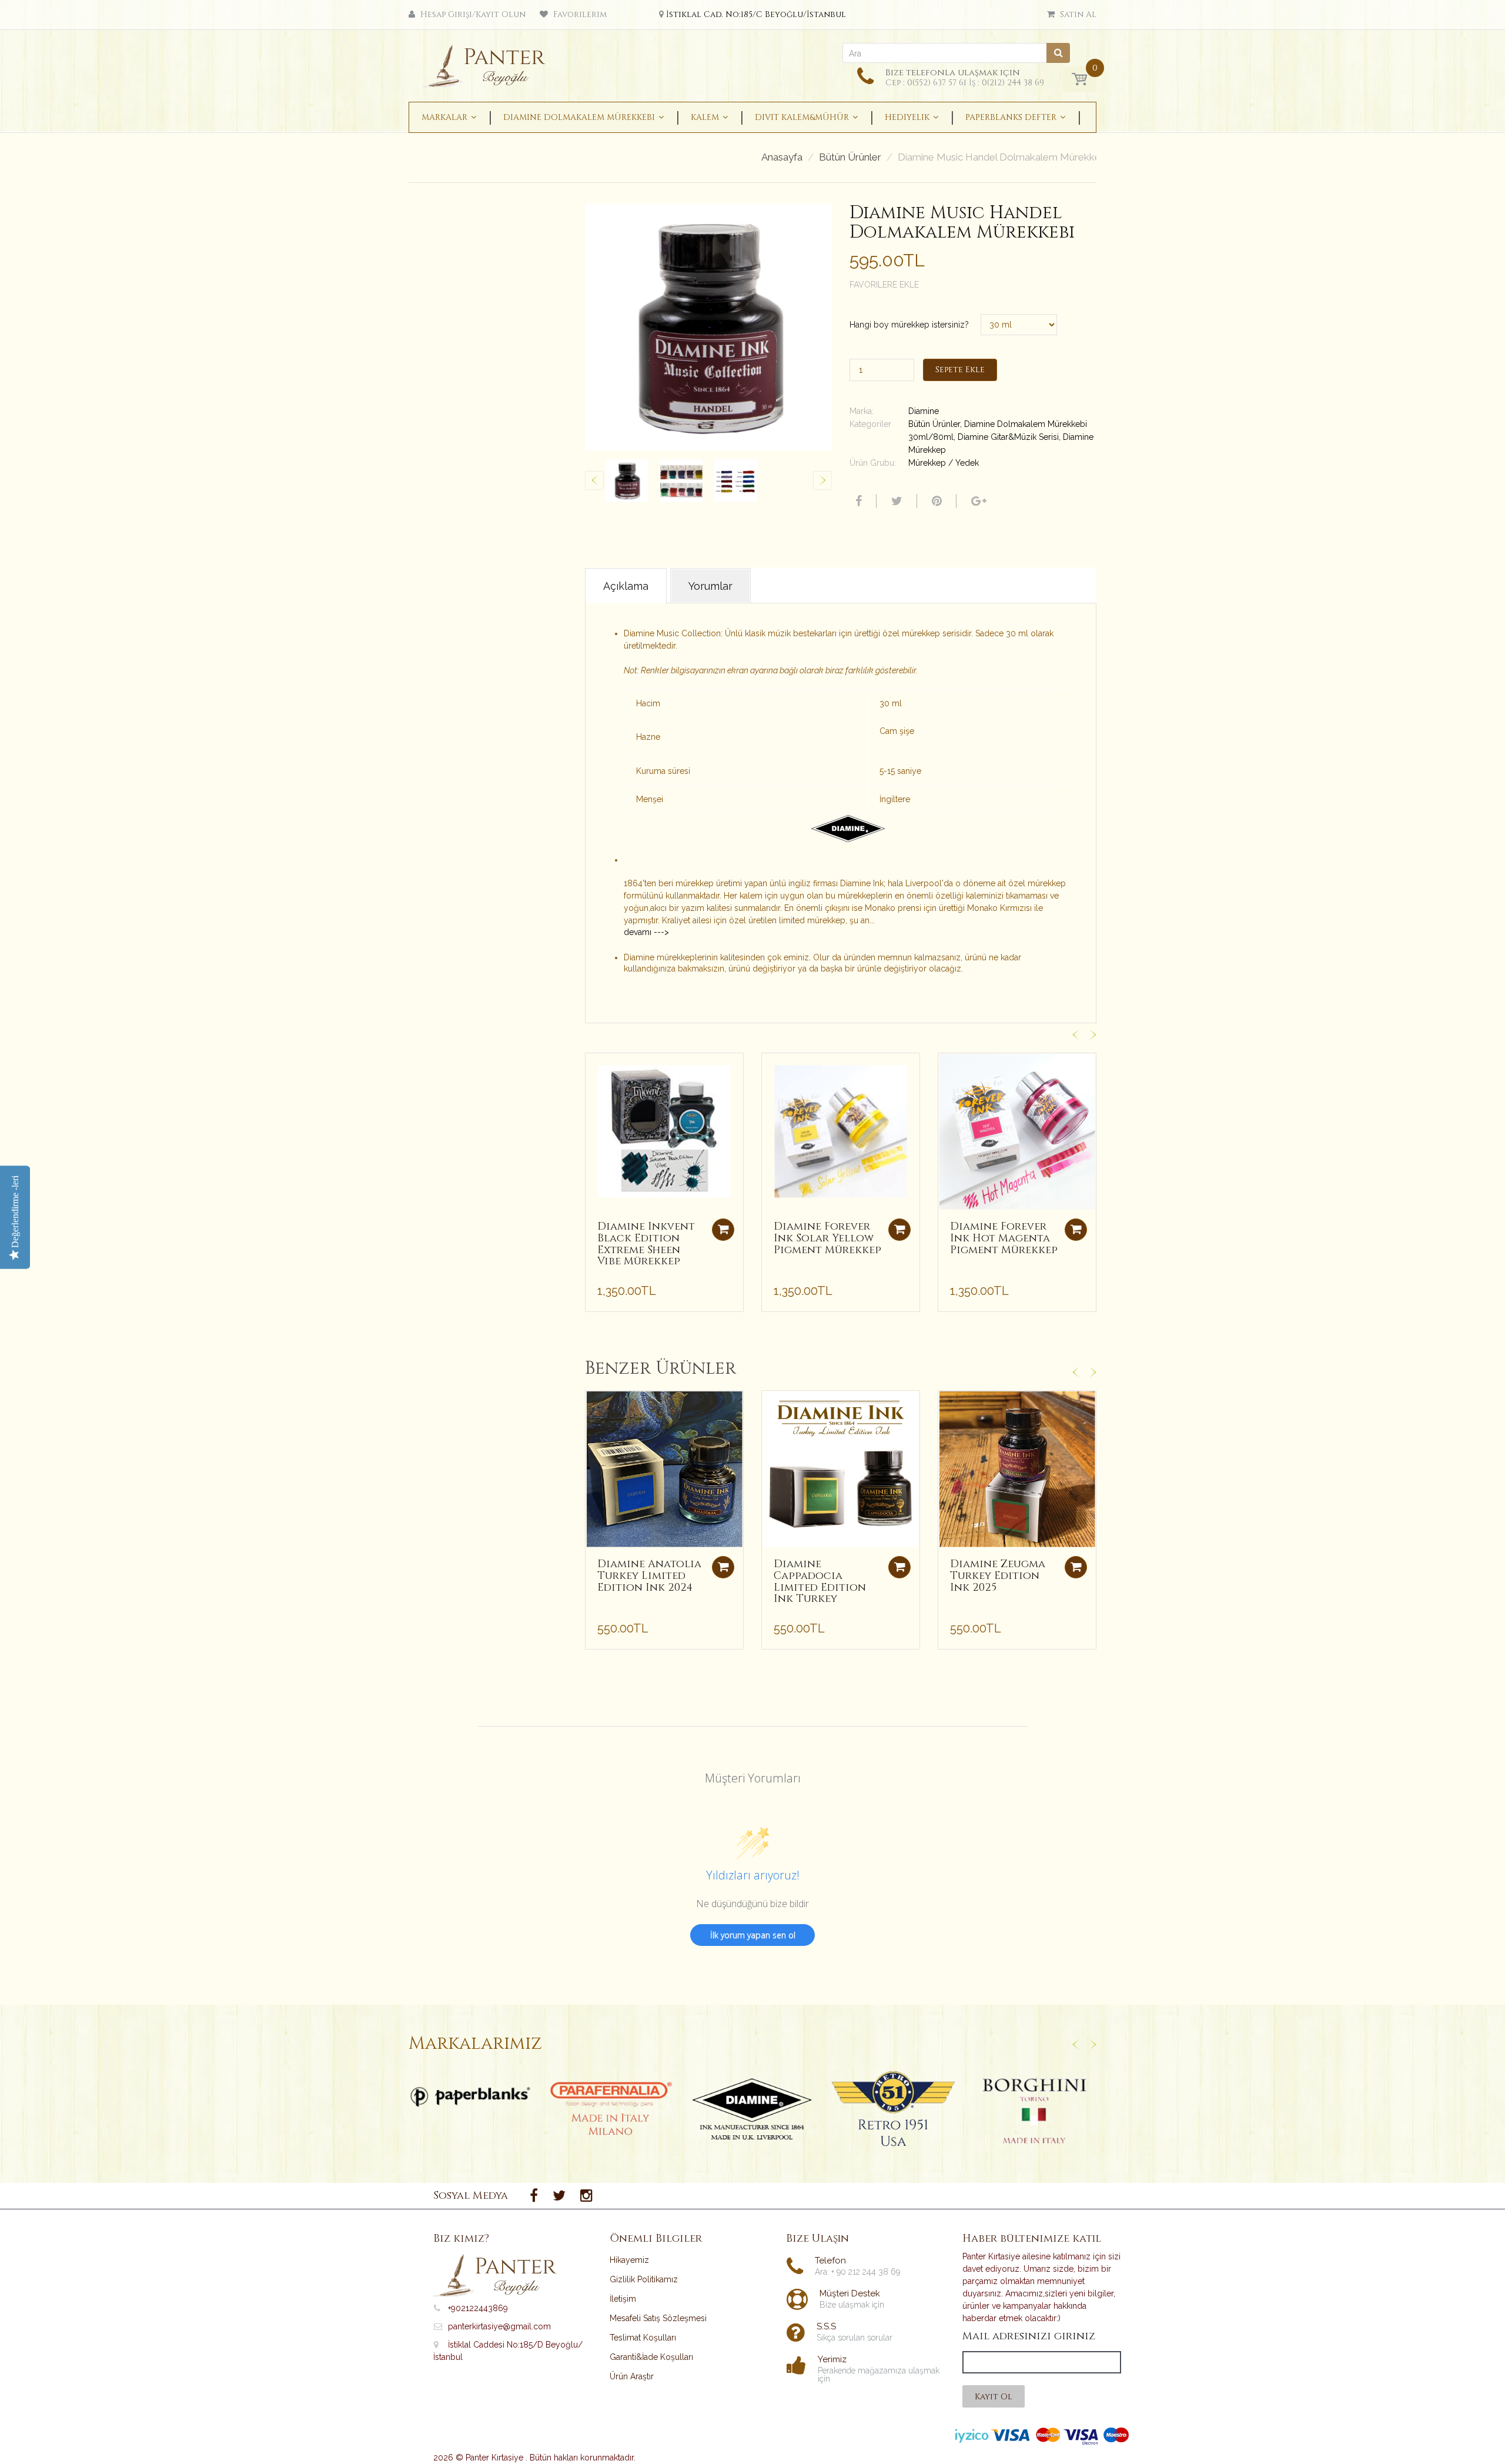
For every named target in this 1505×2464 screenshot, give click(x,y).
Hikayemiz (629, 2260)
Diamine (924, 411)
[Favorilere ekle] (594, 1068)
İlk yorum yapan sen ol (753, 1935)
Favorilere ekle (884, 285)
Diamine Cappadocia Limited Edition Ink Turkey (820, 1581)
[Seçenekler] (723, 1567)
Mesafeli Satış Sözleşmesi (658, 2318)
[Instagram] (586, 2196)
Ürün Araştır (632, 2376)
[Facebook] (857, 501)
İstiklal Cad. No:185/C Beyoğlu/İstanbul (756, 14)
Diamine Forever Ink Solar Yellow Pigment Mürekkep (827, 1238)
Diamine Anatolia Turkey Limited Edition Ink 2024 (649, 1576)
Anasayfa (782, 157)
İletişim (623, 2299)
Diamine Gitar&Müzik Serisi (1008, 437)
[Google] (977, 501)
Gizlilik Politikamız (644, 2279)
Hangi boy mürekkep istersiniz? (909, 325)
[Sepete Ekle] (723, 1230)
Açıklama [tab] (626, 586)
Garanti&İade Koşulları (651, 2357)
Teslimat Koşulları (643, 2338)
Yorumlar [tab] (710, 586)
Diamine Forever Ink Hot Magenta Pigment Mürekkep (1004, 1238)
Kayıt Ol (994, 2397)
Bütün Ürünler (850, 157)
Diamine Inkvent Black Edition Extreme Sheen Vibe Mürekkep (646, 1244)
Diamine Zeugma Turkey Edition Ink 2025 (998, 1576)
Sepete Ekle (960, 370)
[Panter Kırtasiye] (488, 62)
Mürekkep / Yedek (944, 463)
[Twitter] (895, 501)
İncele (471, 2097)
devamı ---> (646, 932)
